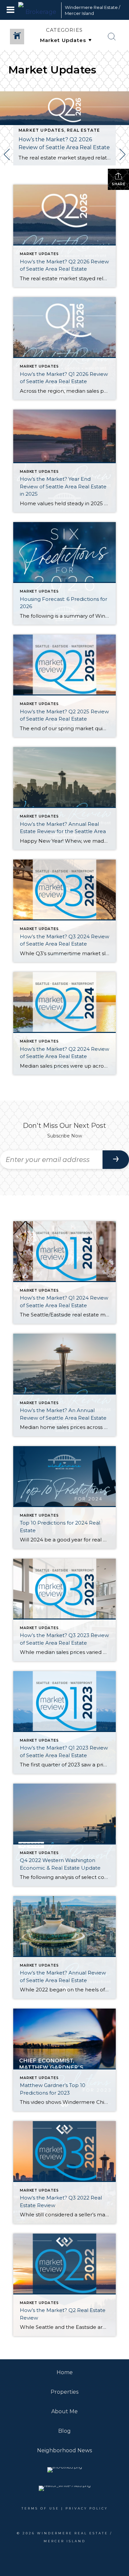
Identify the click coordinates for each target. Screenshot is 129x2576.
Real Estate (83, 130)
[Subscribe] (116, 1160)
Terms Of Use (40, 2508)
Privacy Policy (87, 2508)
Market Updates (41, 130)
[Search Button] (112, 37)
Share (119, 184)
